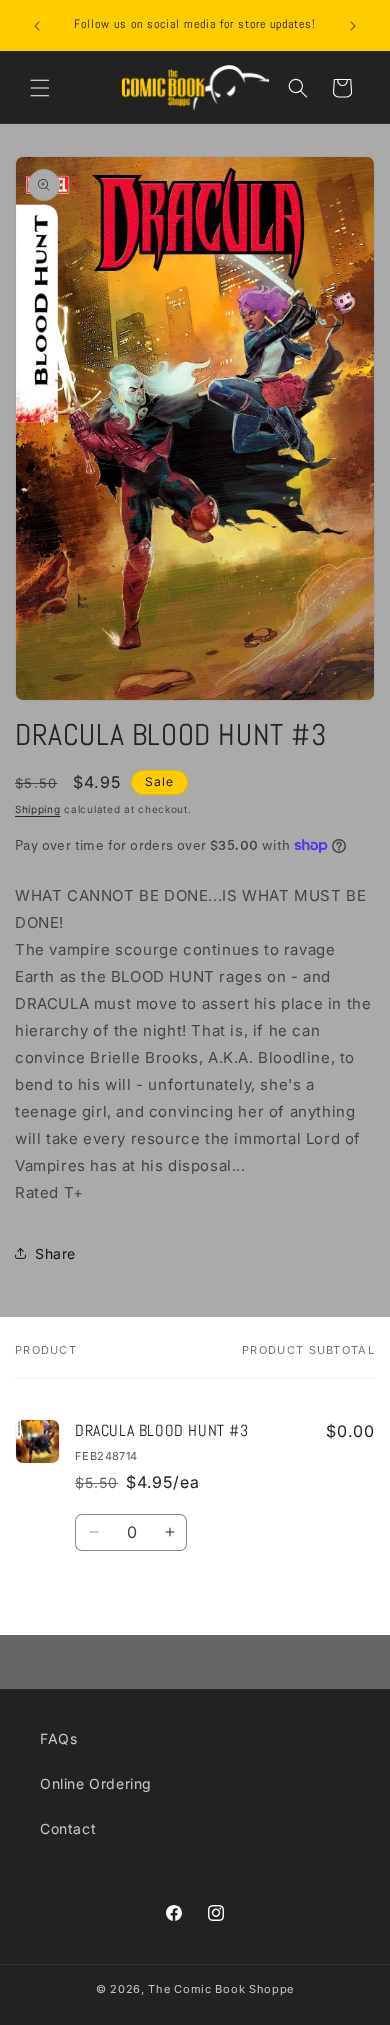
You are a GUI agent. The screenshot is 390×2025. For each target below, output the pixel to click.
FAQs (58, 1738)
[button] (40, 88)
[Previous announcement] (37, 26)
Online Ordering (96, 1783)
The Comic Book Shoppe (221, 1989)
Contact (68, 1828)
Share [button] (55, 1253)
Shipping (38, 809)
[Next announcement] (353, 26)
